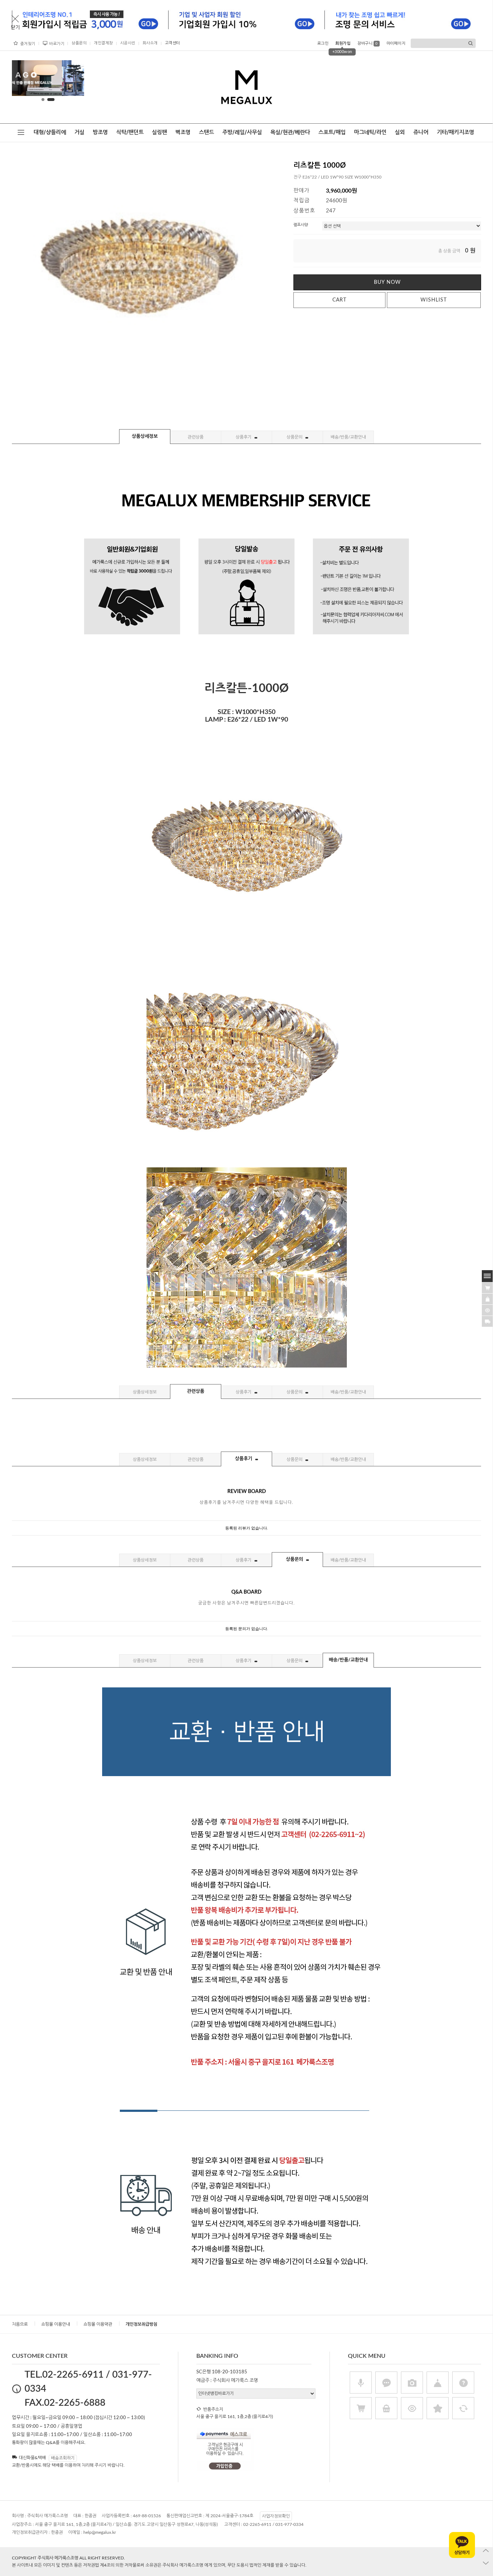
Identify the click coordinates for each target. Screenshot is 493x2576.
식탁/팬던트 (130, 132)
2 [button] (53, 100)
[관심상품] (487, 1298)
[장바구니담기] (487, 1287)
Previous (23, 80)
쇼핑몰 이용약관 (98, 2324)
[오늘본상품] (487, 1309)
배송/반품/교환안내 (348, 437)
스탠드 (206, 132)
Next (73, 80)
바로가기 (57, 44)
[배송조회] (487, 1321)
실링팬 (160, 132)
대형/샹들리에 (50, 132)
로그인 (323, 43)
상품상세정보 (145, 437)
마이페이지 (396, 43)
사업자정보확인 (276, 2516)
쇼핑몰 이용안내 (56, 2324)
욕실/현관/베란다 (290, 132)
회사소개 (150, 43)
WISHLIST (434, 300)
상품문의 (79, 43)
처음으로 (20, 2324)
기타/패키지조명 (455, 132)
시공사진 (128, 43)
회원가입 (343, 43)
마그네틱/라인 (370, 132)
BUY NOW (387, 282)
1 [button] (45, 100)
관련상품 (196, 437)
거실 (79, 132)
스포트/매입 (332, 132)
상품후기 (244, 437)
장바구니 (368, 43)
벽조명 (183, 132)
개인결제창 (103, 43)
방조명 (100, 132)
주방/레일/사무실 (242, 132)
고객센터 (173, 43)
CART (339, 300)
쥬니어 (421, 132)
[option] (48, 78)
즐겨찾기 (28, 44)
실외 (400, 132)
